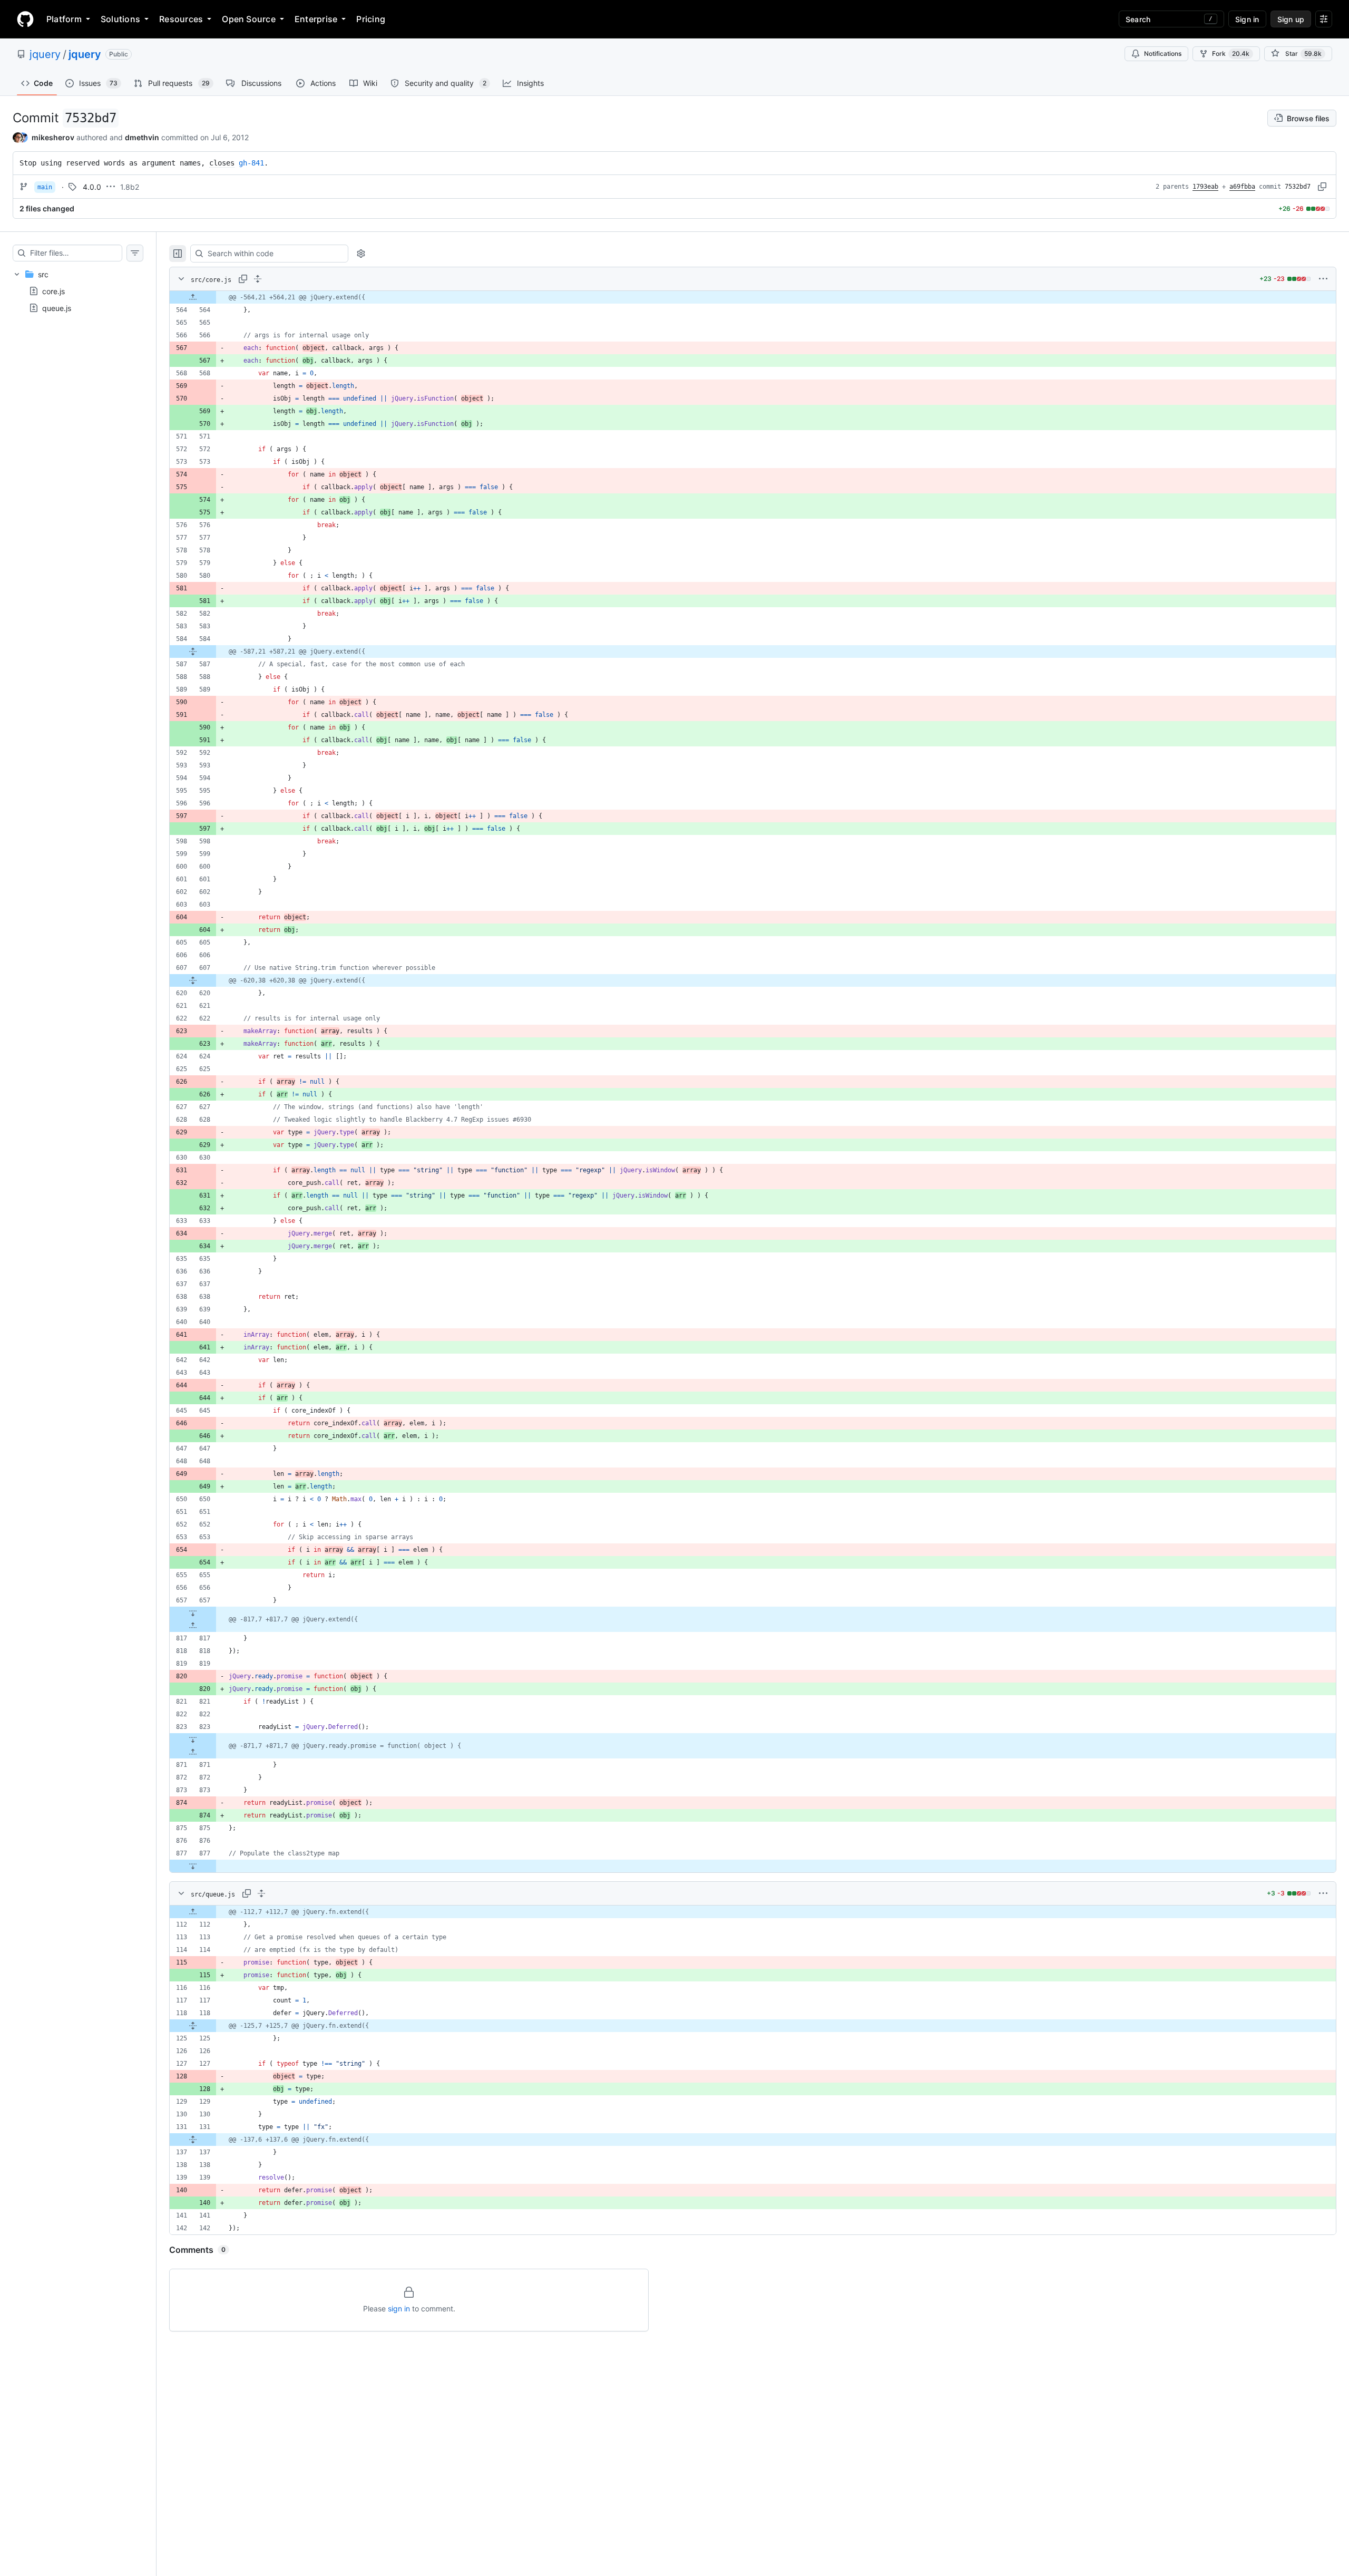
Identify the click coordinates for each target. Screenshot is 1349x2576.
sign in (399, 2308)
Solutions (120, 19)
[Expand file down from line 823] (193, 1739)
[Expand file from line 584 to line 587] (193, 652)
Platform (64, 19)
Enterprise (316, 19)
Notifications (1163, 54)
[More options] (1323, 279)
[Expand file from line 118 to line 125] (193, 2026)
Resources (181, 19)
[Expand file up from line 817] (193, 1626)
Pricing (371, 19)
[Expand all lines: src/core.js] (258, 279)
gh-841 (251, 163)
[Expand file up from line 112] (193, 1912)
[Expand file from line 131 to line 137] (193, 2140)
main (45, 187)
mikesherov (53, 137)
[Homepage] (25, 19)
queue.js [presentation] (57, 308)
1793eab (1205, 187)
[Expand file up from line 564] (193, 297)
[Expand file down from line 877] (193, 1866)
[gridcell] (753, 297)
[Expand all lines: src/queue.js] (261, 1893)
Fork (1231, 54)
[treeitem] (78, 291)
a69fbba (1242, 187)
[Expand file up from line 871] (193, 1752)
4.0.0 (92, 187)
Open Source (249, 19)
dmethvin (142, 137)
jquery (45, 54)
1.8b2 (130, 187)
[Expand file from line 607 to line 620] (193, 980)
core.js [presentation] (53, 291)
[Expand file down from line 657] (193, 1613)
